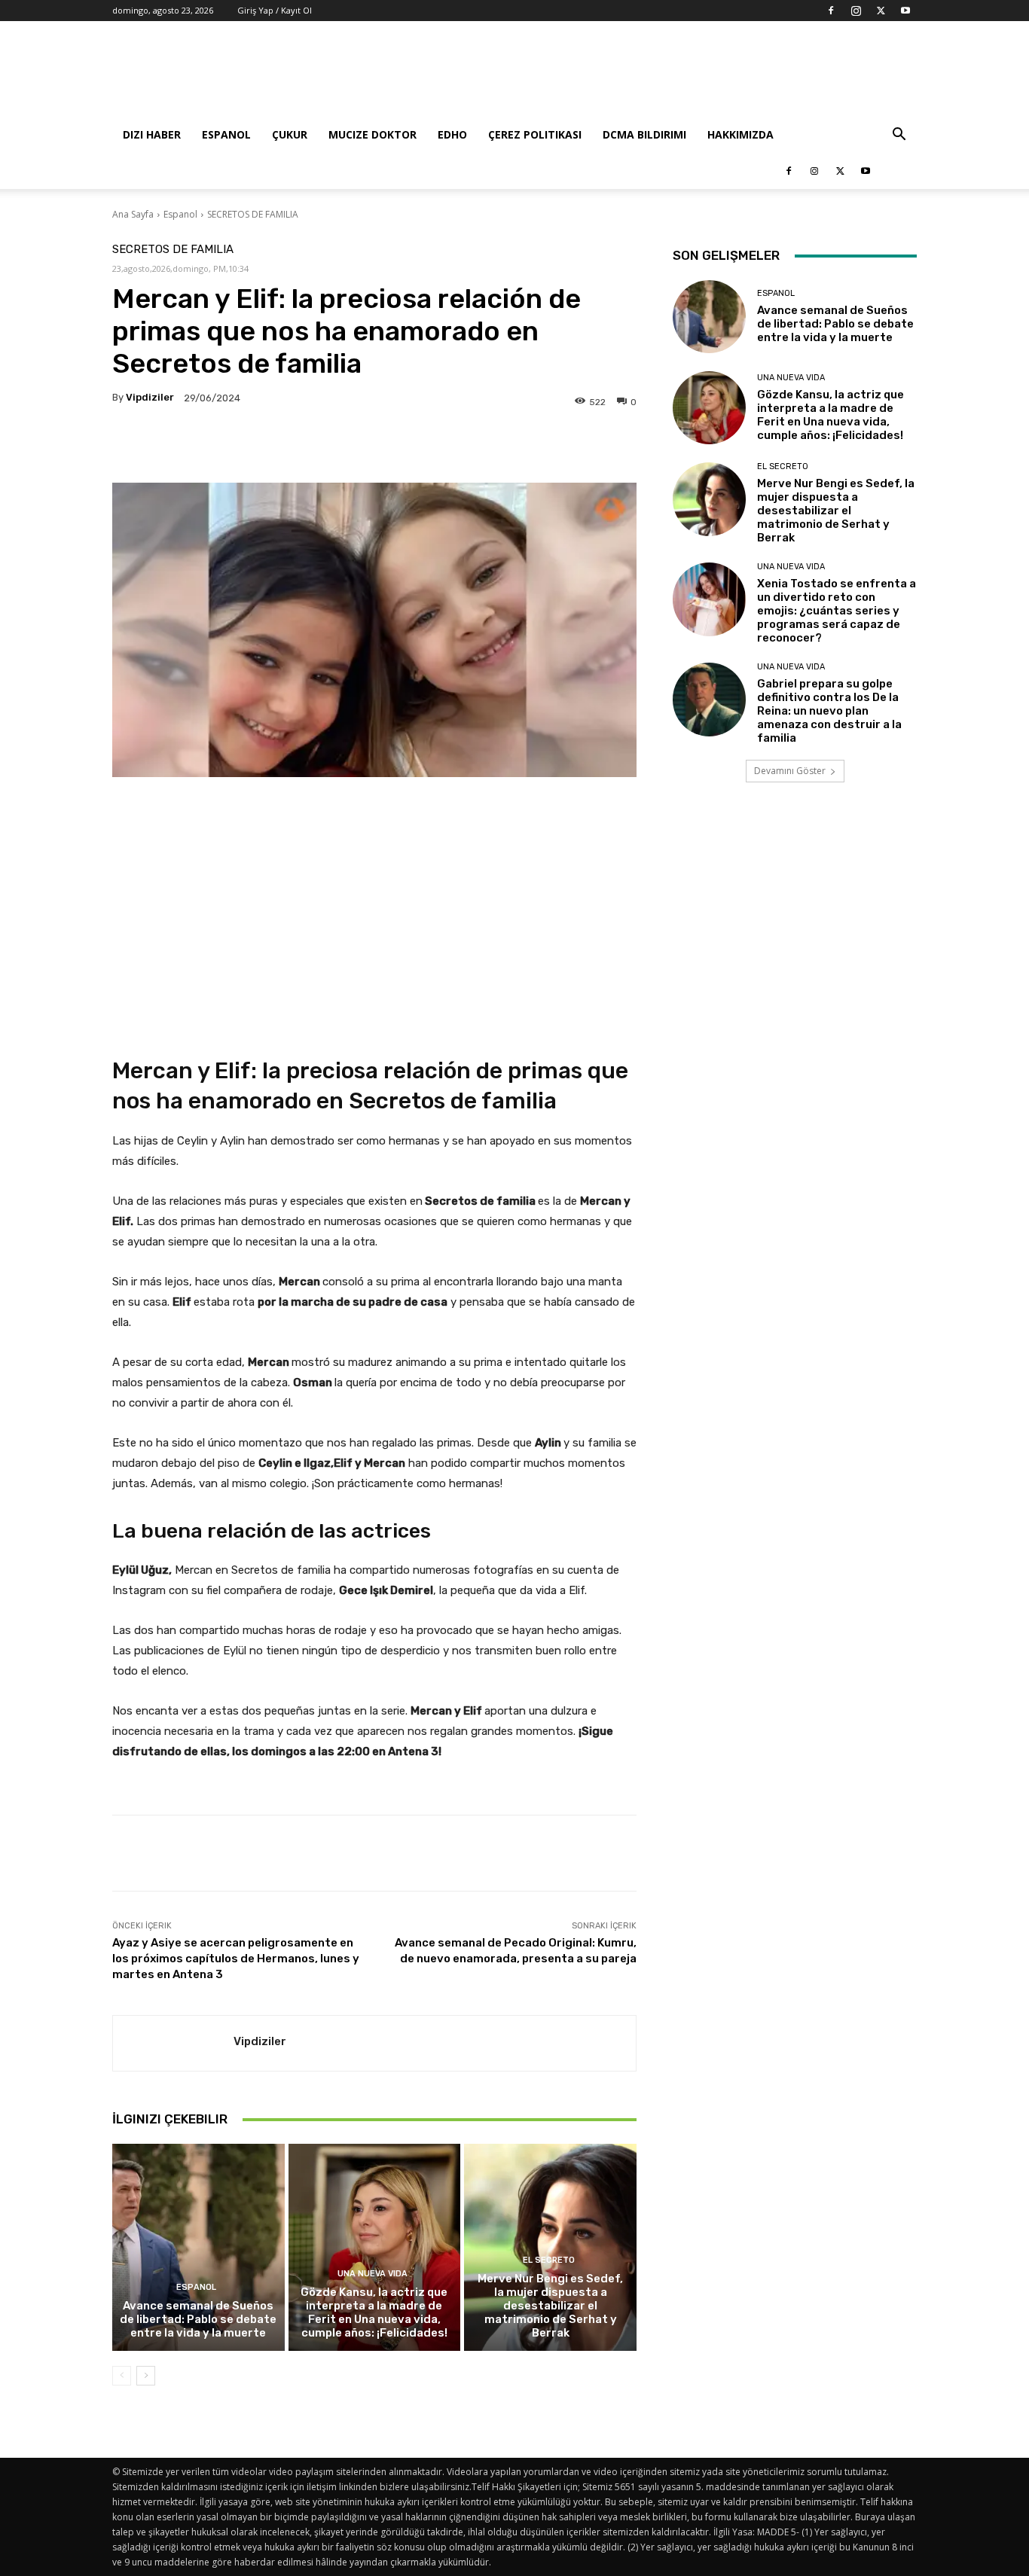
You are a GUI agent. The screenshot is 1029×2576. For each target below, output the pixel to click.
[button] (899, 136)
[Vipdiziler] (173, 2043)
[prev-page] (122, 2376)
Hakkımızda (740, 134)
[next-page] (146, 2376)
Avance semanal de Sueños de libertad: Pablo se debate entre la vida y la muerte (198, 2319)
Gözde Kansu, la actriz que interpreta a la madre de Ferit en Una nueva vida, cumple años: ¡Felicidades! (374, 2312)
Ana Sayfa (133, 214)
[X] (881, 11)
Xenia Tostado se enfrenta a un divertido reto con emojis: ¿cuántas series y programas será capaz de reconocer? (837, 611)
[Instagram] (856, 11)
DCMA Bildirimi (644, 134)
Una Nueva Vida (373, 2274)
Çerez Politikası (535, 134)
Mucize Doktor (373, 134)
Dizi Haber (152, 134)
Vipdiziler (150, 397)
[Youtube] (905, 11)
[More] (563, 445)
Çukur (290, 134)
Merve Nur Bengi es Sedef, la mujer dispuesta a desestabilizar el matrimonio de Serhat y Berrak (550, 2306)
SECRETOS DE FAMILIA (253, 214)
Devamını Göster (790, 771)
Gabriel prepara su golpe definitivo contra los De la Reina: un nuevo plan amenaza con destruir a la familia (829, 711)
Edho (452, 134)
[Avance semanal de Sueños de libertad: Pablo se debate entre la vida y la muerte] (198, 2247)
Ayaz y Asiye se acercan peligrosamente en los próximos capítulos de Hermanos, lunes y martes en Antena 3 (236, 1959)
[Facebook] (831, 11)
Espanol (226, 134)
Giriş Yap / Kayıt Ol (275, 10)
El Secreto (549, 2260)
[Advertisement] (643, 76)
